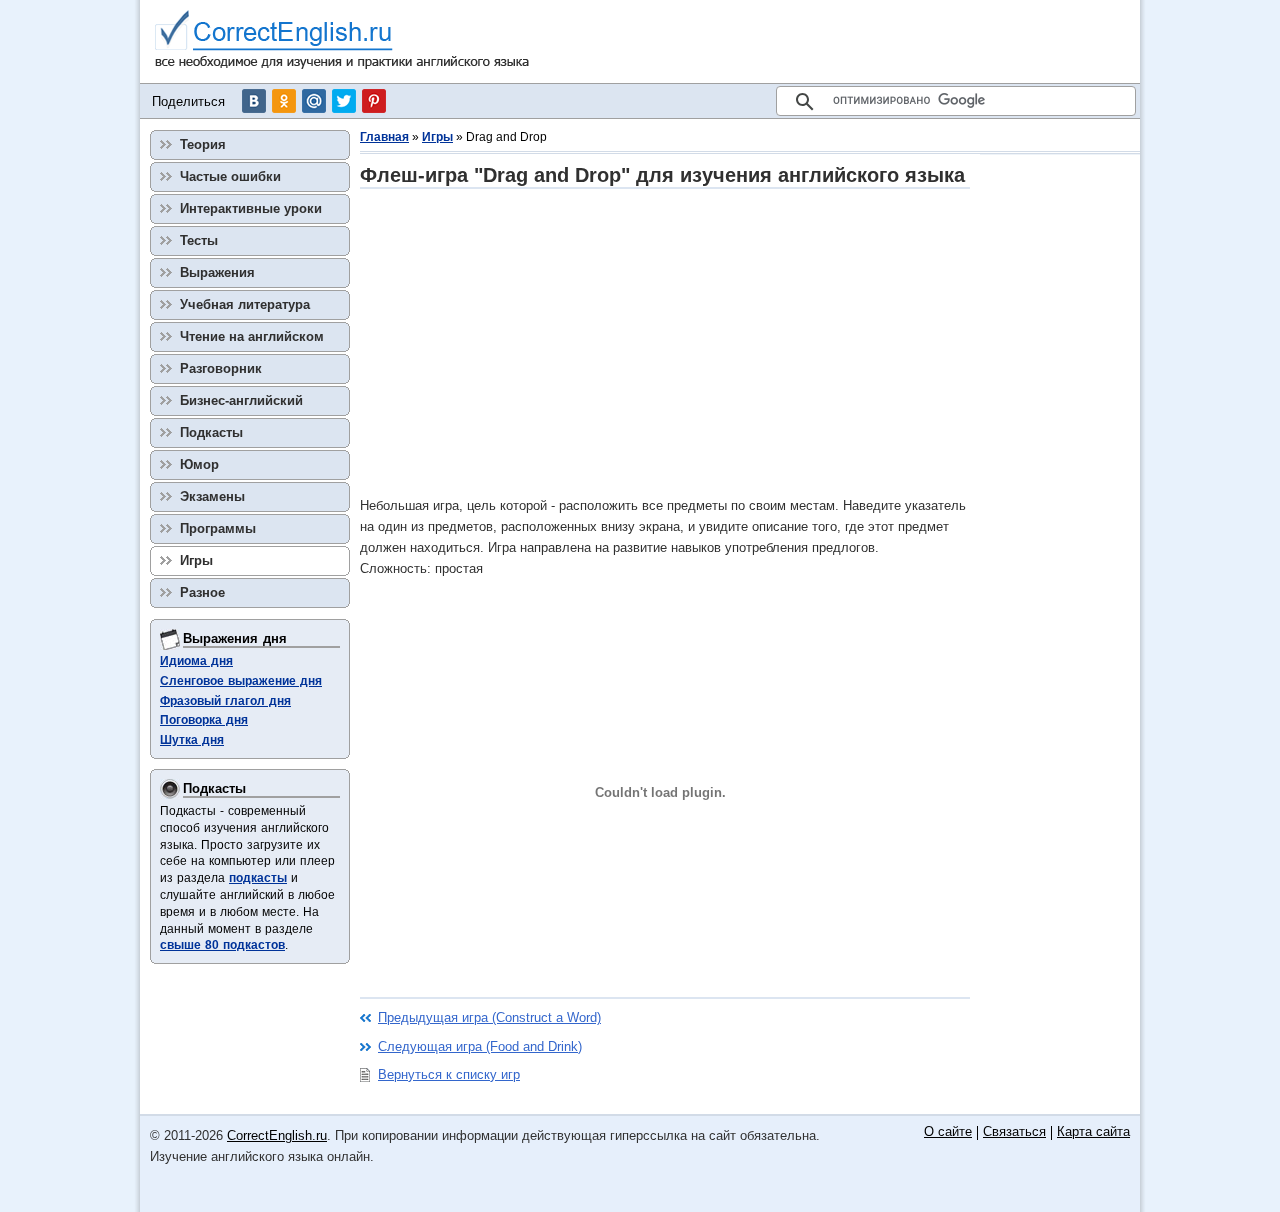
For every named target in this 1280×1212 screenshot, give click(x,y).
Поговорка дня (204, 720)
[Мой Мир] (314, 101)
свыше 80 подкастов (222, 945)
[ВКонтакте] (254, 101)
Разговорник (221, 368)
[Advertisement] (665, 342)
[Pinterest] (374, 101)
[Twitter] (344, 101)
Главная (384, 137)
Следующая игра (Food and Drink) (480, 1046)
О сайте (948, 1132)
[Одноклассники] (284, 101)
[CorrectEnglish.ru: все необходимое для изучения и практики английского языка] (342, 41)
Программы (218, 528)
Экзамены (212, 496)
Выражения (217, 272)
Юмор (199, 464)
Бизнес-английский (241, 400)
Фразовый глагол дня (225, 701)
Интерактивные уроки (251, 208)
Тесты (199, 240)
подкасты (258, 878)
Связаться (1014, 1132)
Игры (437, 137)
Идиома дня (196, 661)
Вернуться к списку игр (449, 1074)
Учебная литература (245, 304)
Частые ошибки (230, 176)
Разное (202, 592)
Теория (203, 144)
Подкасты (211, 432)
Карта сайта (1093, 1132)
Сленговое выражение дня (241, 681)
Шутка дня (192, 740)
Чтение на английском (252, 336)
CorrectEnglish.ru (277, 1135)
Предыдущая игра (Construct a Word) (489, 1017)
